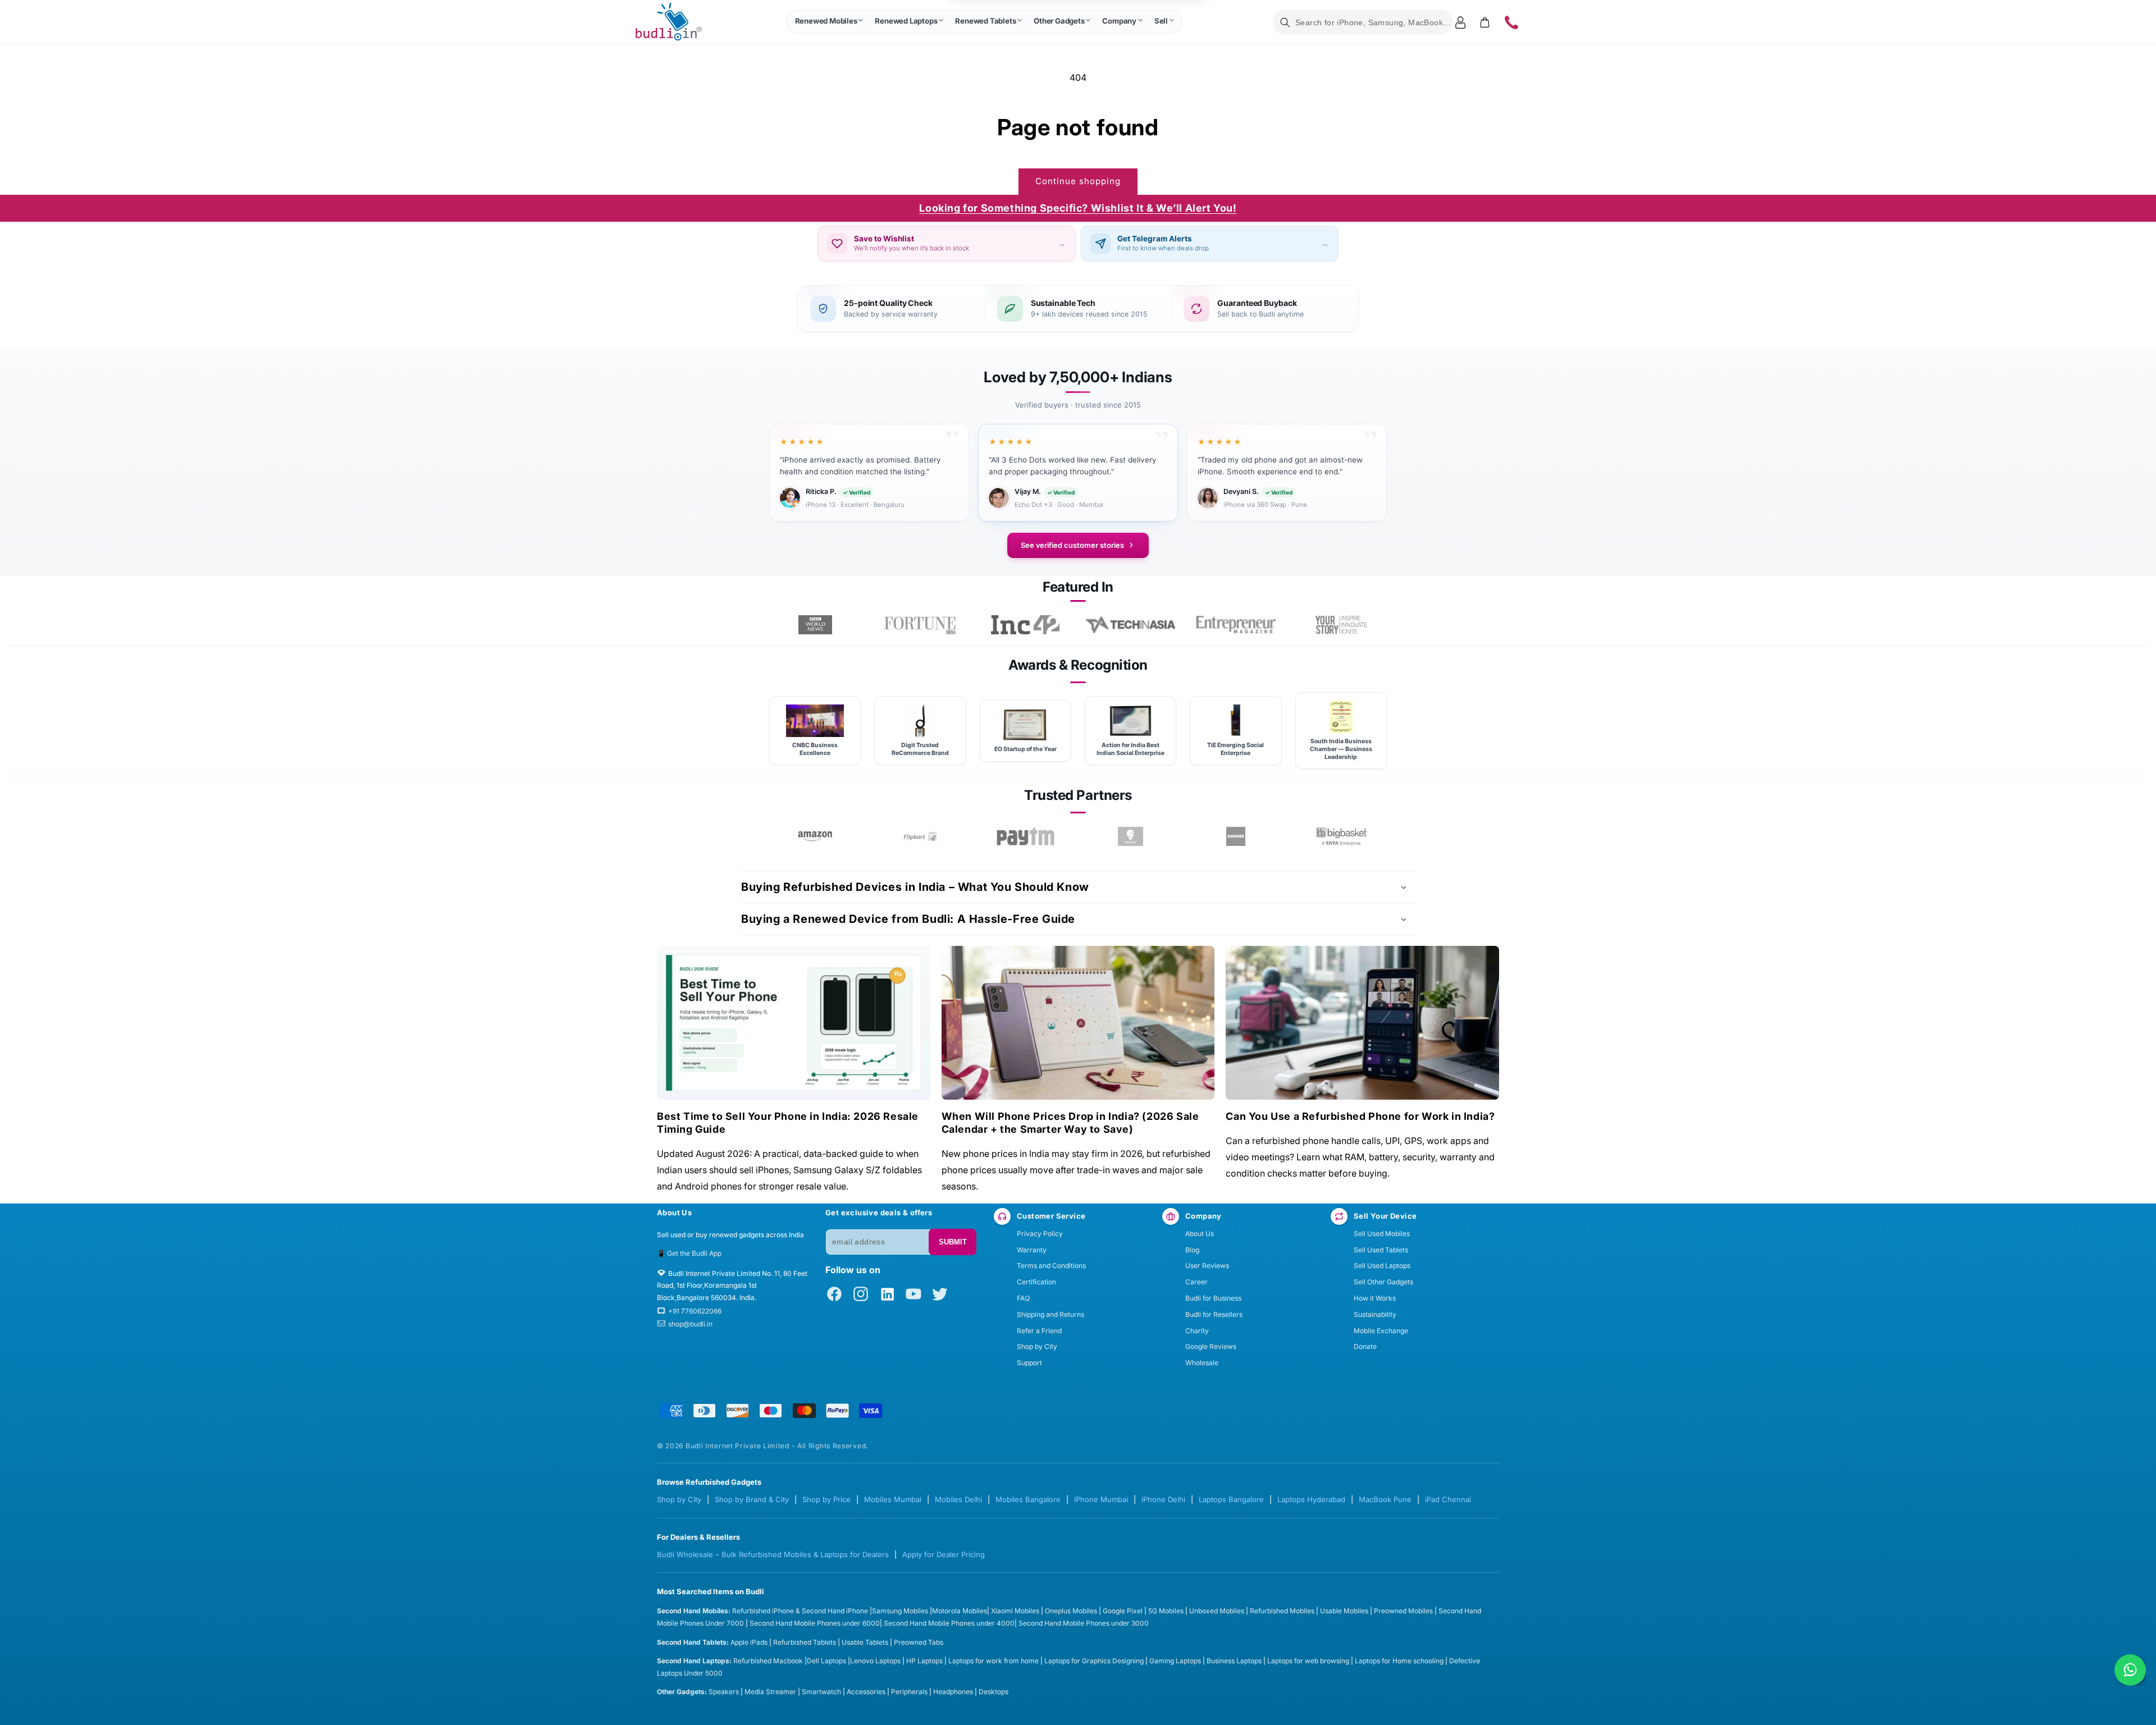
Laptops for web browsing (1308, 1661)
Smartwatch (821, 1692)
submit (953, 1242)
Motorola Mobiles (960, 1611)
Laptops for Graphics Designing (1094, 1661)
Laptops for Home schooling (1399, 1661)
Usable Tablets (865, 1642)
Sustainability (1375, 1314)
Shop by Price (826, 1499)
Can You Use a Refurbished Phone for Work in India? (1360, 1116)
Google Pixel (1123, 1611)
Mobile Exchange (1381, 1331)
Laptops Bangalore (1231, 1499)
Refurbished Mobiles (1282, 1611)
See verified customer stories (1072, 545)
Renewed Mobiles (826, 21)
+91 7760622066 (695, 1311)
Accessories (866, 1692)
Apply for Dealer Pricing (944, 1554)
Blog (1192, 1250)
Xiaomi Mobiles (1015, 1611)
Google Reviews (1211, 1346)
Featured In (1078, 587)
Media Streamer (770, 1692)
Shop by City (1037, 1346)
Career (1196, 1282)
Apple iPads (749, 1642)
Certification (1036, 1282)
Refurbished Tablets (805, 1642)
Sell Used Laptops (1382, 1266)
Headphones (953, 1692)
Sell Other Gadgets (1383, 1282)
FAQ (1023, 1298)
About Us (1200, 1234)
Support (1029, 1363)
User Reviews (1207, 1266)
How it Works (1375, 1298)
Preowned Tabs (919, 1642)
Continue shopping (1078, 181)
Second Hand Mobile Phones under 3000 (1084, 1623)
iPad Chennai (1448, 1499)
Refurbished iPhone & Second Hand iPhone (801, 1611)
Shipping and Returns (1050, 1314)
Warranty (1032, 1250)
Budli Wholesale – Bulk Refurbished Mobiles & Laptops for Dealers (773, 1554)
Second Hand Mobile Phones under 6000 (815, 1623)
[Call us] (1511, 22)
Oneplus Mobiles (1071, 1611)
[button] (829, 22)
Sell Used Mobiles (1382, 1234)
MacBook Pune (1385, 1499)
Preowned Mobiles (1403, 1611)
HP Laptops (924, 1661)
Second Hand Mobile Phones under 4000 (949, 1623)
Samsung (888, 1611)
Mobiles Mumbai (893, 1499)
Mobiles (917, 1611)
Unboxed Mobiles (1217, 1611)
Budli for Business (1213, 1298)
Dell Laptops (826, 1661)
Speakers (724, 1692)
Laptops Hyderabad (1311, 1499)
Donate (1365, 1346)
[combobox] (1363, 22)
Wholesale (1202, 1363)
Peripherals (909, 1692)
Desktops (994, 1692)
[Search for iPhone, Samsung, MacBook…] (1285, 22)
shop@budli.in (690, 1324)
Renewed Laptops (906, 21)
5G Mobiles (1166, 1611)
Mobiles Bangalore (1028, 1499)
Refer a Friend (1039, 1331)
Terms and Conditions (1051, 1266)
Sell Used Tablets (1381, 1250)
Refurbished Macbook (768, 1661)
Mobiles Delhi (958, 1499)
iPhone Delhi (1163, 1499)
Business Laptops (1234, 1661)
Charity (1197, 1331)
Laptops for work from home (994, 1661)
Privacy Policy (1040, 1234)
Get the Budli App (694, 1253)
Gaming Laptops (1175, 1661)
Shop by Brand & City (752, 1499)
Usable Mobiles (1344, 1611)
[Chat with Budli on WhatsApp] (2130, 1670)
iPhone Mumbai (1101, 1499)
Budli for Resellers (1214, 1314)
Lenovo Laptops (875, 1661)
